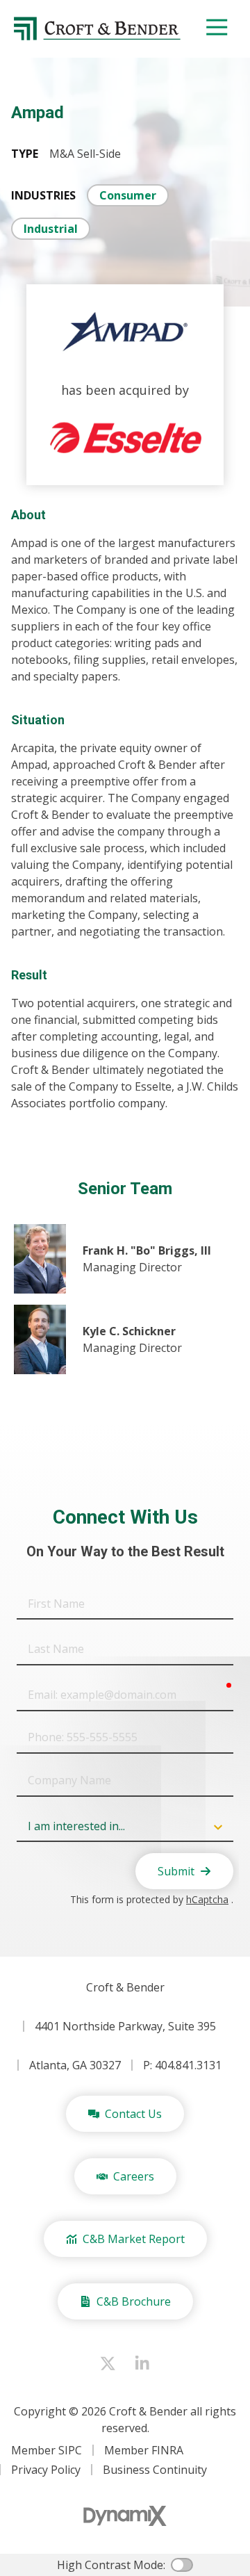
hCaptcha (207, 1899)
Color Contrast (182, 2565)
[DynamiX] (125, 2516)
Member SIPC (47, 2450)
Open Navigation (217, 28)
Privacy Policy (46, 2470)
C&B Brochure (134, 2301)
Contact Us (133, 2114)
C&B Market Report (134, 2239)
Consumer (128, 195)
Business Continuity (155, 2470)
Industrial (51, 229)
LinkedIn (142, 2363)
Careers (134, 2176)
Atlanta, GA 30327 (75, 2065)
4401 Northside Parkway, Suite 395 (125, 2026)
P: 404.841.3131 (182, 2065)
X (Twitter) (108, 2363)
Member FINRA (144, 2450)
